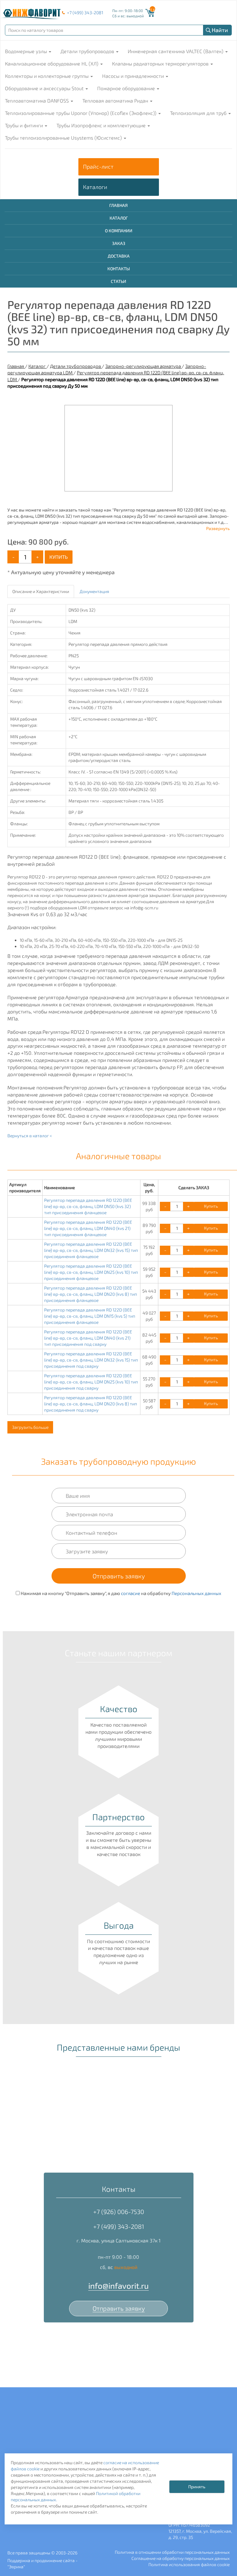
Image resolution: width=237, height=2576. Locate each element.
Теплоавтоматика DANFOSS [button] (37, 101)
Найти (220, 30)
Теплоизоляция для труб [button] (199, 113)
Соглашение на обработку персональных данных (181, 2558)
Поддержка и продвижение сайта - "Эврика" (42, 2563)
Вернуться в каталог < (30, 1136)
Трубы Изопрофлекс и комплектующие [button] (102, 125)
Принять (197, 2487)
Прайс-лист (98, 166)
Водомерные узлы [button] (27, 51)
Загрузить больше (30, 1427)
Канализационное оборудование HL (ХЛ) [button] (52, 63)
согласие (131, 1593)
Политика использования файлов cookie (189, 2564)
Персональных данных (196, 1593)
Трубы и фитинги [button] (25, 125)
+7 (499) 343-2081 (85, 13)
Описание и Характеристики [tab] (41, 591)
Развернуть (218, 528)
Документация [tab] (94, 591)
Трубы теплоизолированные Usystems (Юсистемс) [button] (64, 138)
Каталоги (95, 187)
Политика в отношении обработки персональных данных (172, 2552)
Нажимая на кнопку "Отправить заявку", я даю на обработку (121, 1593)
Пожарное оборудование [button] (127, 88)
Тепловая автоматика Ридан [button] (116, 101)
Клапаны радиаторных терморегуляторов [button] (161, 63)
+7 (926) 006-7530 (119, 2212)
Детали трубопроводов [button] (88, 51)
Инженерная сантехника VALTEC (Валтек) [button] (176, 51)
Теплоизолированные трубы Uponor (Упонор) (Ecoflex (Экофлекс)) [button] (81, 113)
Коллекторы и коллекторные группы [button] (47, 76)
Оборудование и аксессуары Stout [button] (45, 88)
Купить (59, 557)
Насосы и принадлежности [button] (134, 76)
